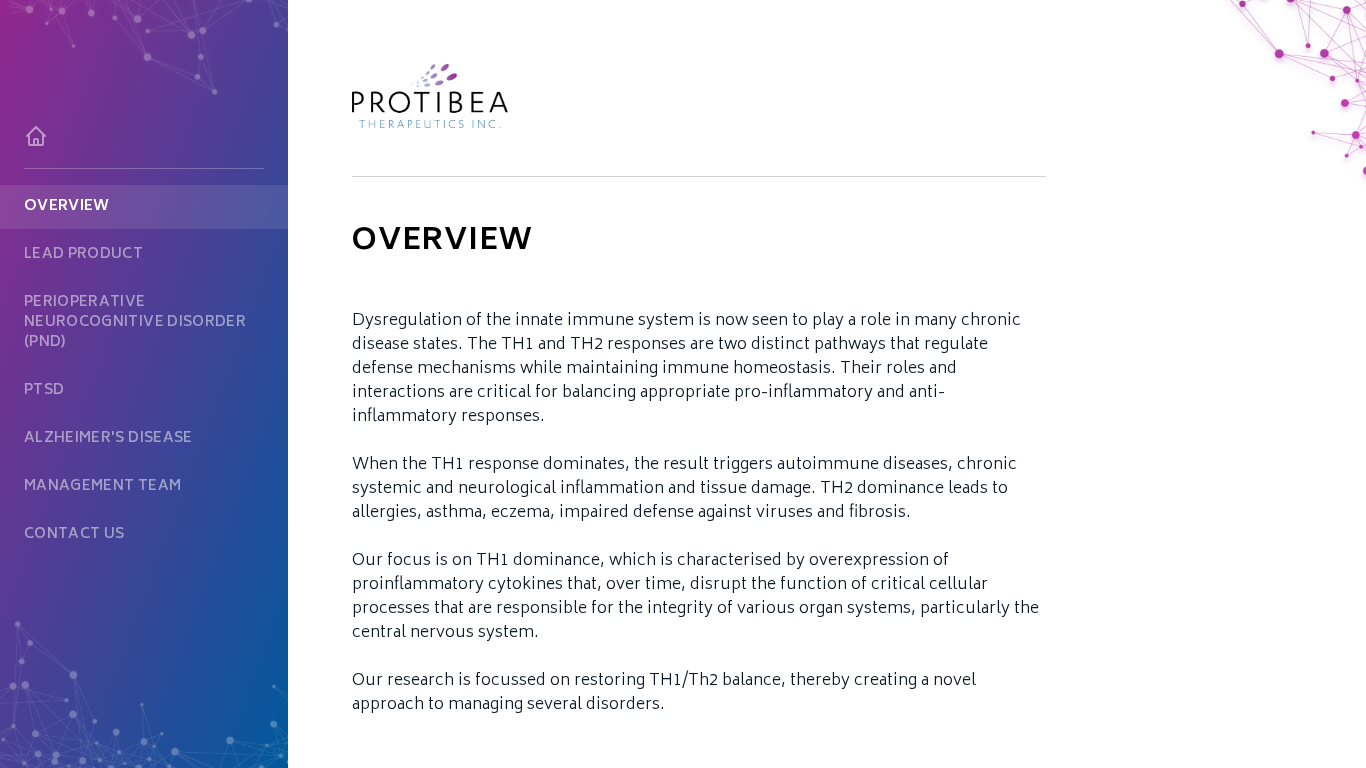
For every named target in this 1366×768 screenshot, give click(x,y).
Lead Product (83, 254)
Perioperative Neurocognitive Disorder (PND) (135, 322)
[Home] (144, 136)
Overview (67, 206)
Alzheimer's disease (108, 438)
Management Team (102, 486)
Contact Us (74, 534)
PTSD (44, 390)
